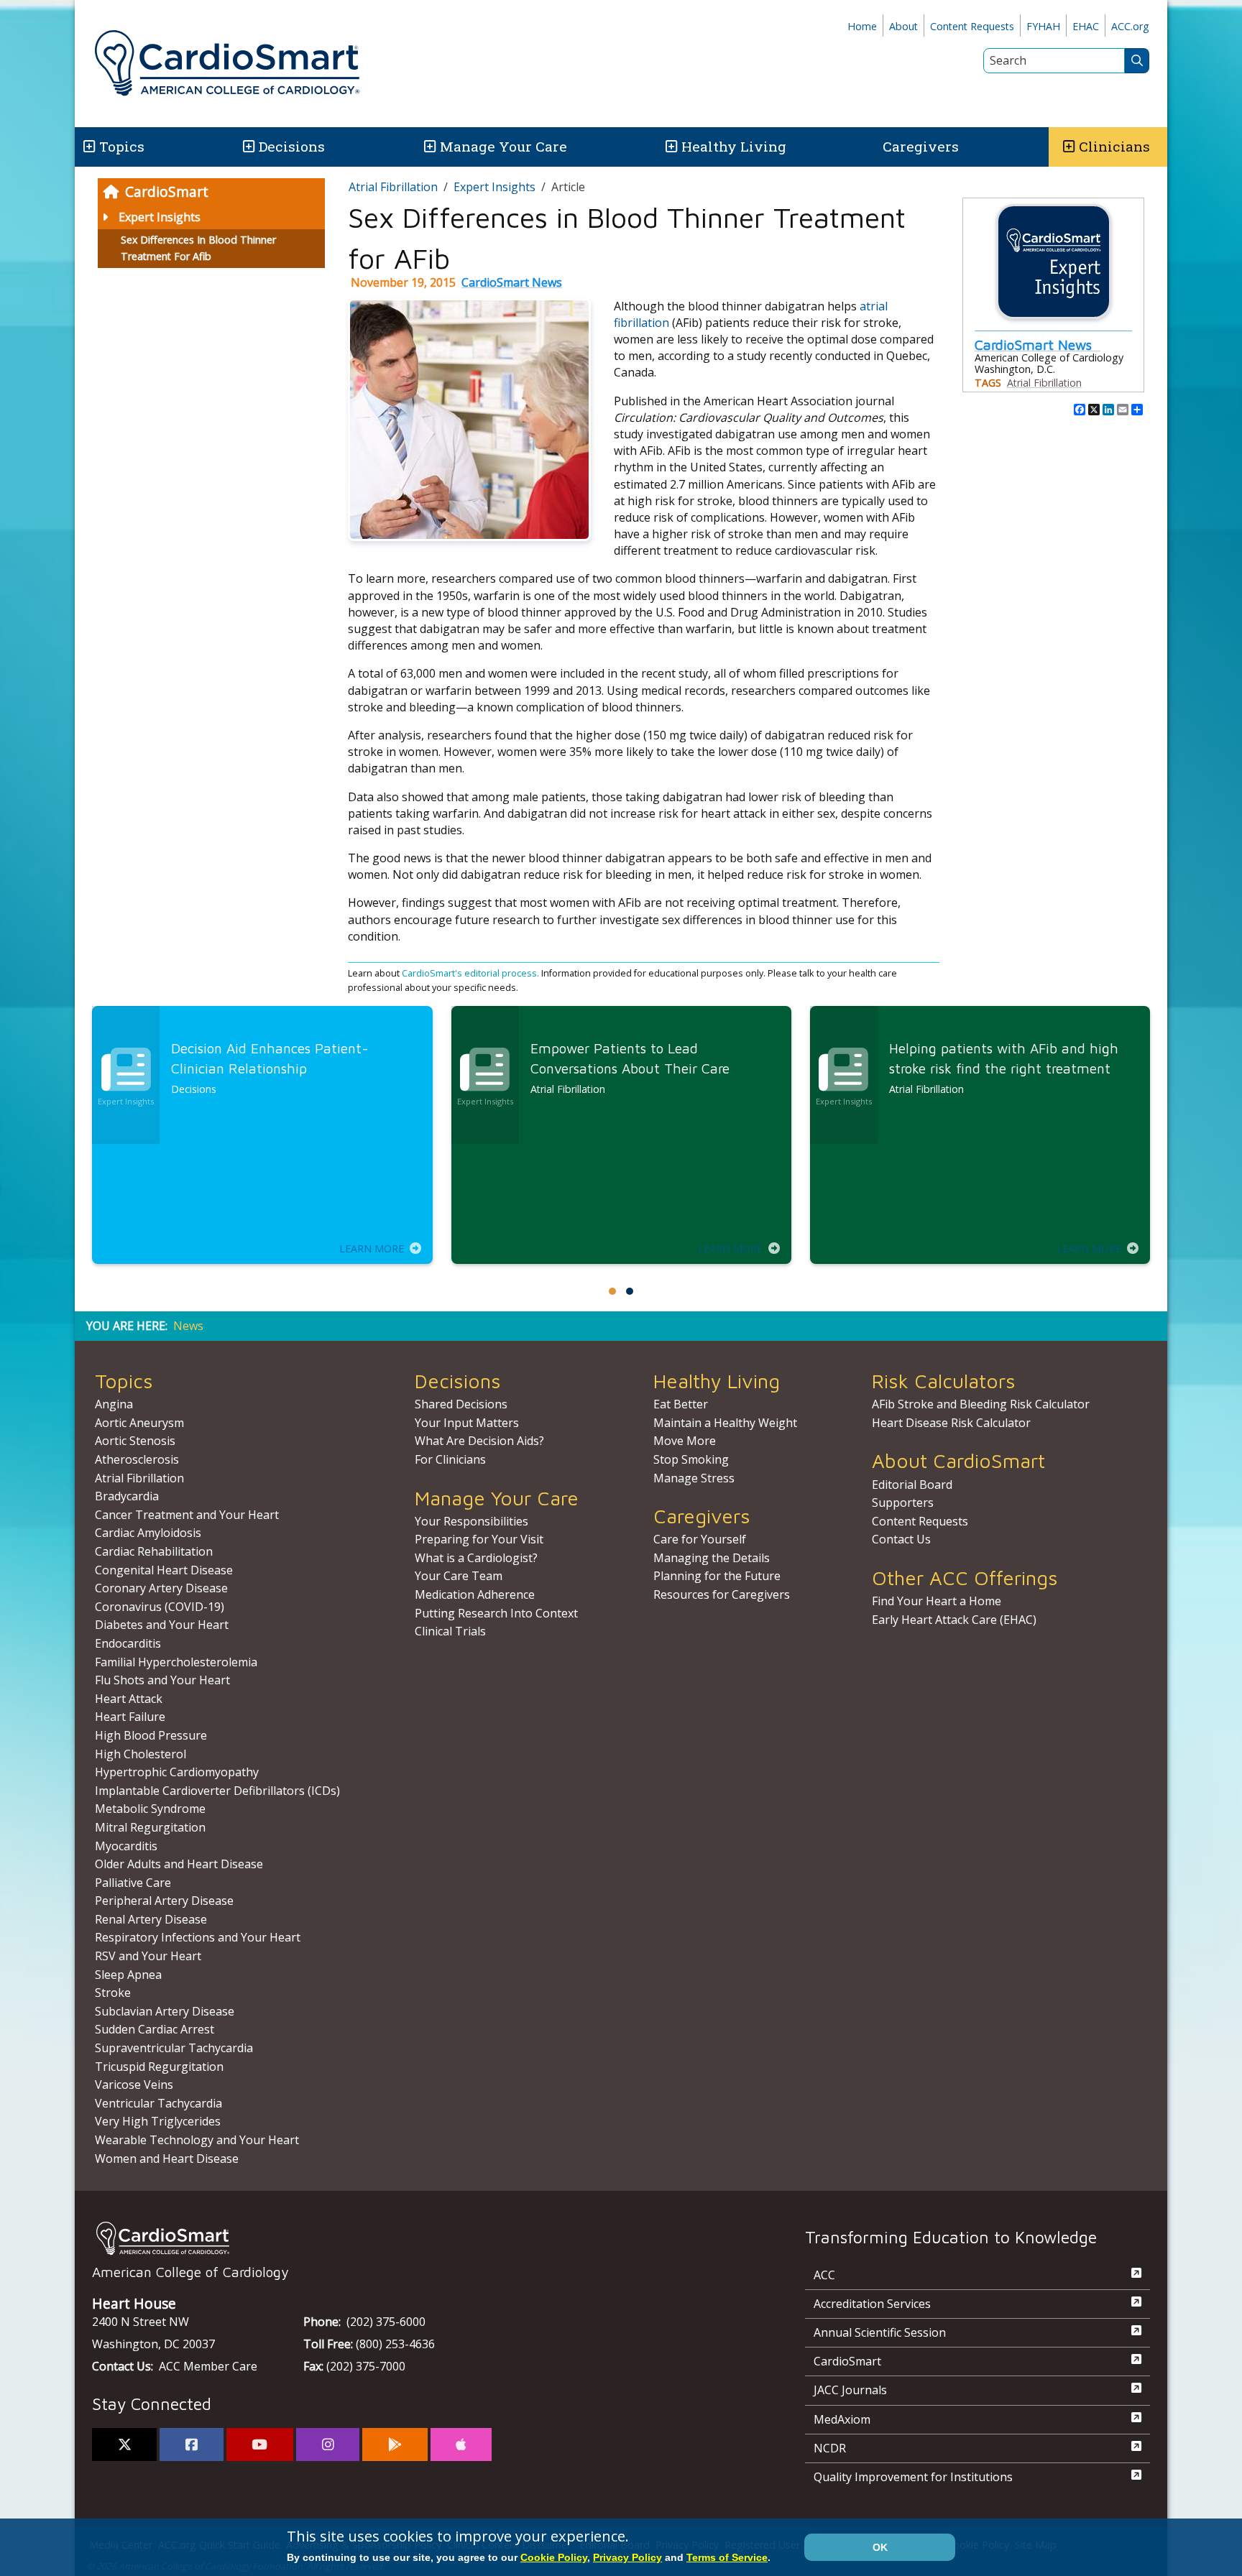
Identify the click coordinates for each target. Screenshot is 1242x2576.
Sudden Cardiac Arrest (155, 2029)
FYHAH (1043, 26)
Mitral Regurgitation (150, 1827)
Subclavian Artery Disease (165, 2011)
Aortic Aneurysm (139, 1423)
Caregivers (921, 146)
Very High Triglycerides (158, 2121)
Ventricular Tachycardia (158, 2103)
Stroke (113, 1993)
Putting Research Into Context (496, 1613)
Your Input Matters (467, 1423)
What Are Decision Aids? (479, 1441)
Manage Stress (694, 1478)
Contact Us (901, 1539)
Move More (685, 1441)
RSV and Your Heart (148, 1956)
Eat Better (681, 1404)
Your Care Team (459, 1576)
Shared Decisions (461, 1404)
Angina (114, 1404)
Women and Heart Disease (167, 2159)
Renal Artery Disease (151, 1919)
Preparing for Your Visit (479, 1539)
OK (880, 2547)
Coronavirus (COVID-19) (160, 1607)
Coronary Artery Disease (161, 1588)
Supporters (903, 1502)
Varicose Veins (134, 2085)
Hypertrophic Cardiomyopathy (177, 1772)
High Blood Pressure (151, 1735)
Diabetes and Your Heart (162, 1625)
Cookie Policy (554, 2557)
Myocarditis (126, 1846)
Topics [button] (122, 146)
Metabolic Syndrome (150, 1809)
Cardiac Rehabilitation (154, 1551)
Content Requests (972, 26)
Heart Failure (130, 1717)
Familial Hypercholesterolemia (176, 1662)
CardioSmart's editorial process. (471, 973)
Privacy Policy (627, 2557)
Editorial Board (912, 1485)
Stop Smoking (691, 1459)
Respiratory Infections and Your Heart (198, 1937)
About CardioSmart (958, 1460)
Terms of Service (727, 2557)
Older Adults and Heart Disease (179, 1864)
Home (862, 26)
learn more (372, 1248)
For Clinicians (450, 1459)
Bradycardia (127, 1496)
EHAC (1086, 26)
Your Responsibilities (471, 1521)
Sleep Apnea (128, 1975)
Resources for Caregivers (722, 1594)
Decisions (292, 146)
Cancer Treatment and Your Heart (187, 1515)
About (903, 26)
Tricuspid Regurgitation (159, 2067)
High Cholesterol (141, 1754)
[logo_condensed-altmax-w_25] (420, 2238)
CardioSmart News (512, 282)
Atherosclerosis (137, 1459)
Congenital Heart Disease (164, 1570)
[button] (88, 147)
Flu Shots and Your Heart (162, 1680)
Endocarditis (128, 1643)
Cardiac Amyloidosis (148, 1533)
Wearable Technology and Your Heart (197, 2140)
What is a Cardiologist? (476, 1558)
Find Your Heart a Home (937, 1601)
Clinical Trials (450, 1631)
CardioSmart (167, 191)
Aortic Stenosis (135, 1441)
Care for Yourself (700, 1539)
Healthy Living (734, 146)
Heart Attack (129, 1699)
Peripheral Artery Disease (164, 1901)
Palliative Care (133, 1883)
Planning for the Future (717, 1576)
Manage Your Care (503, 146)
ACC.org (1130, 26)
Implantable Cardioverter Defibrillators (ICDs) (217, 1791)
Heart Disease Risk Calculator (951, 1423)
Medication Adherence (475, 1594)
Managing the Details (712, 1558)
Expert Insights (160, 217)
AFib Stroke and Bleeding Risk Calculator (981, 1404)
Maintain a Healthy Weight (725, 1423)
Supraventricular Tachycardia (174, 2048)
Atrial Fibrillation (393, 187)
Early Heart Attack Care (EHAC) (954, 1620)
